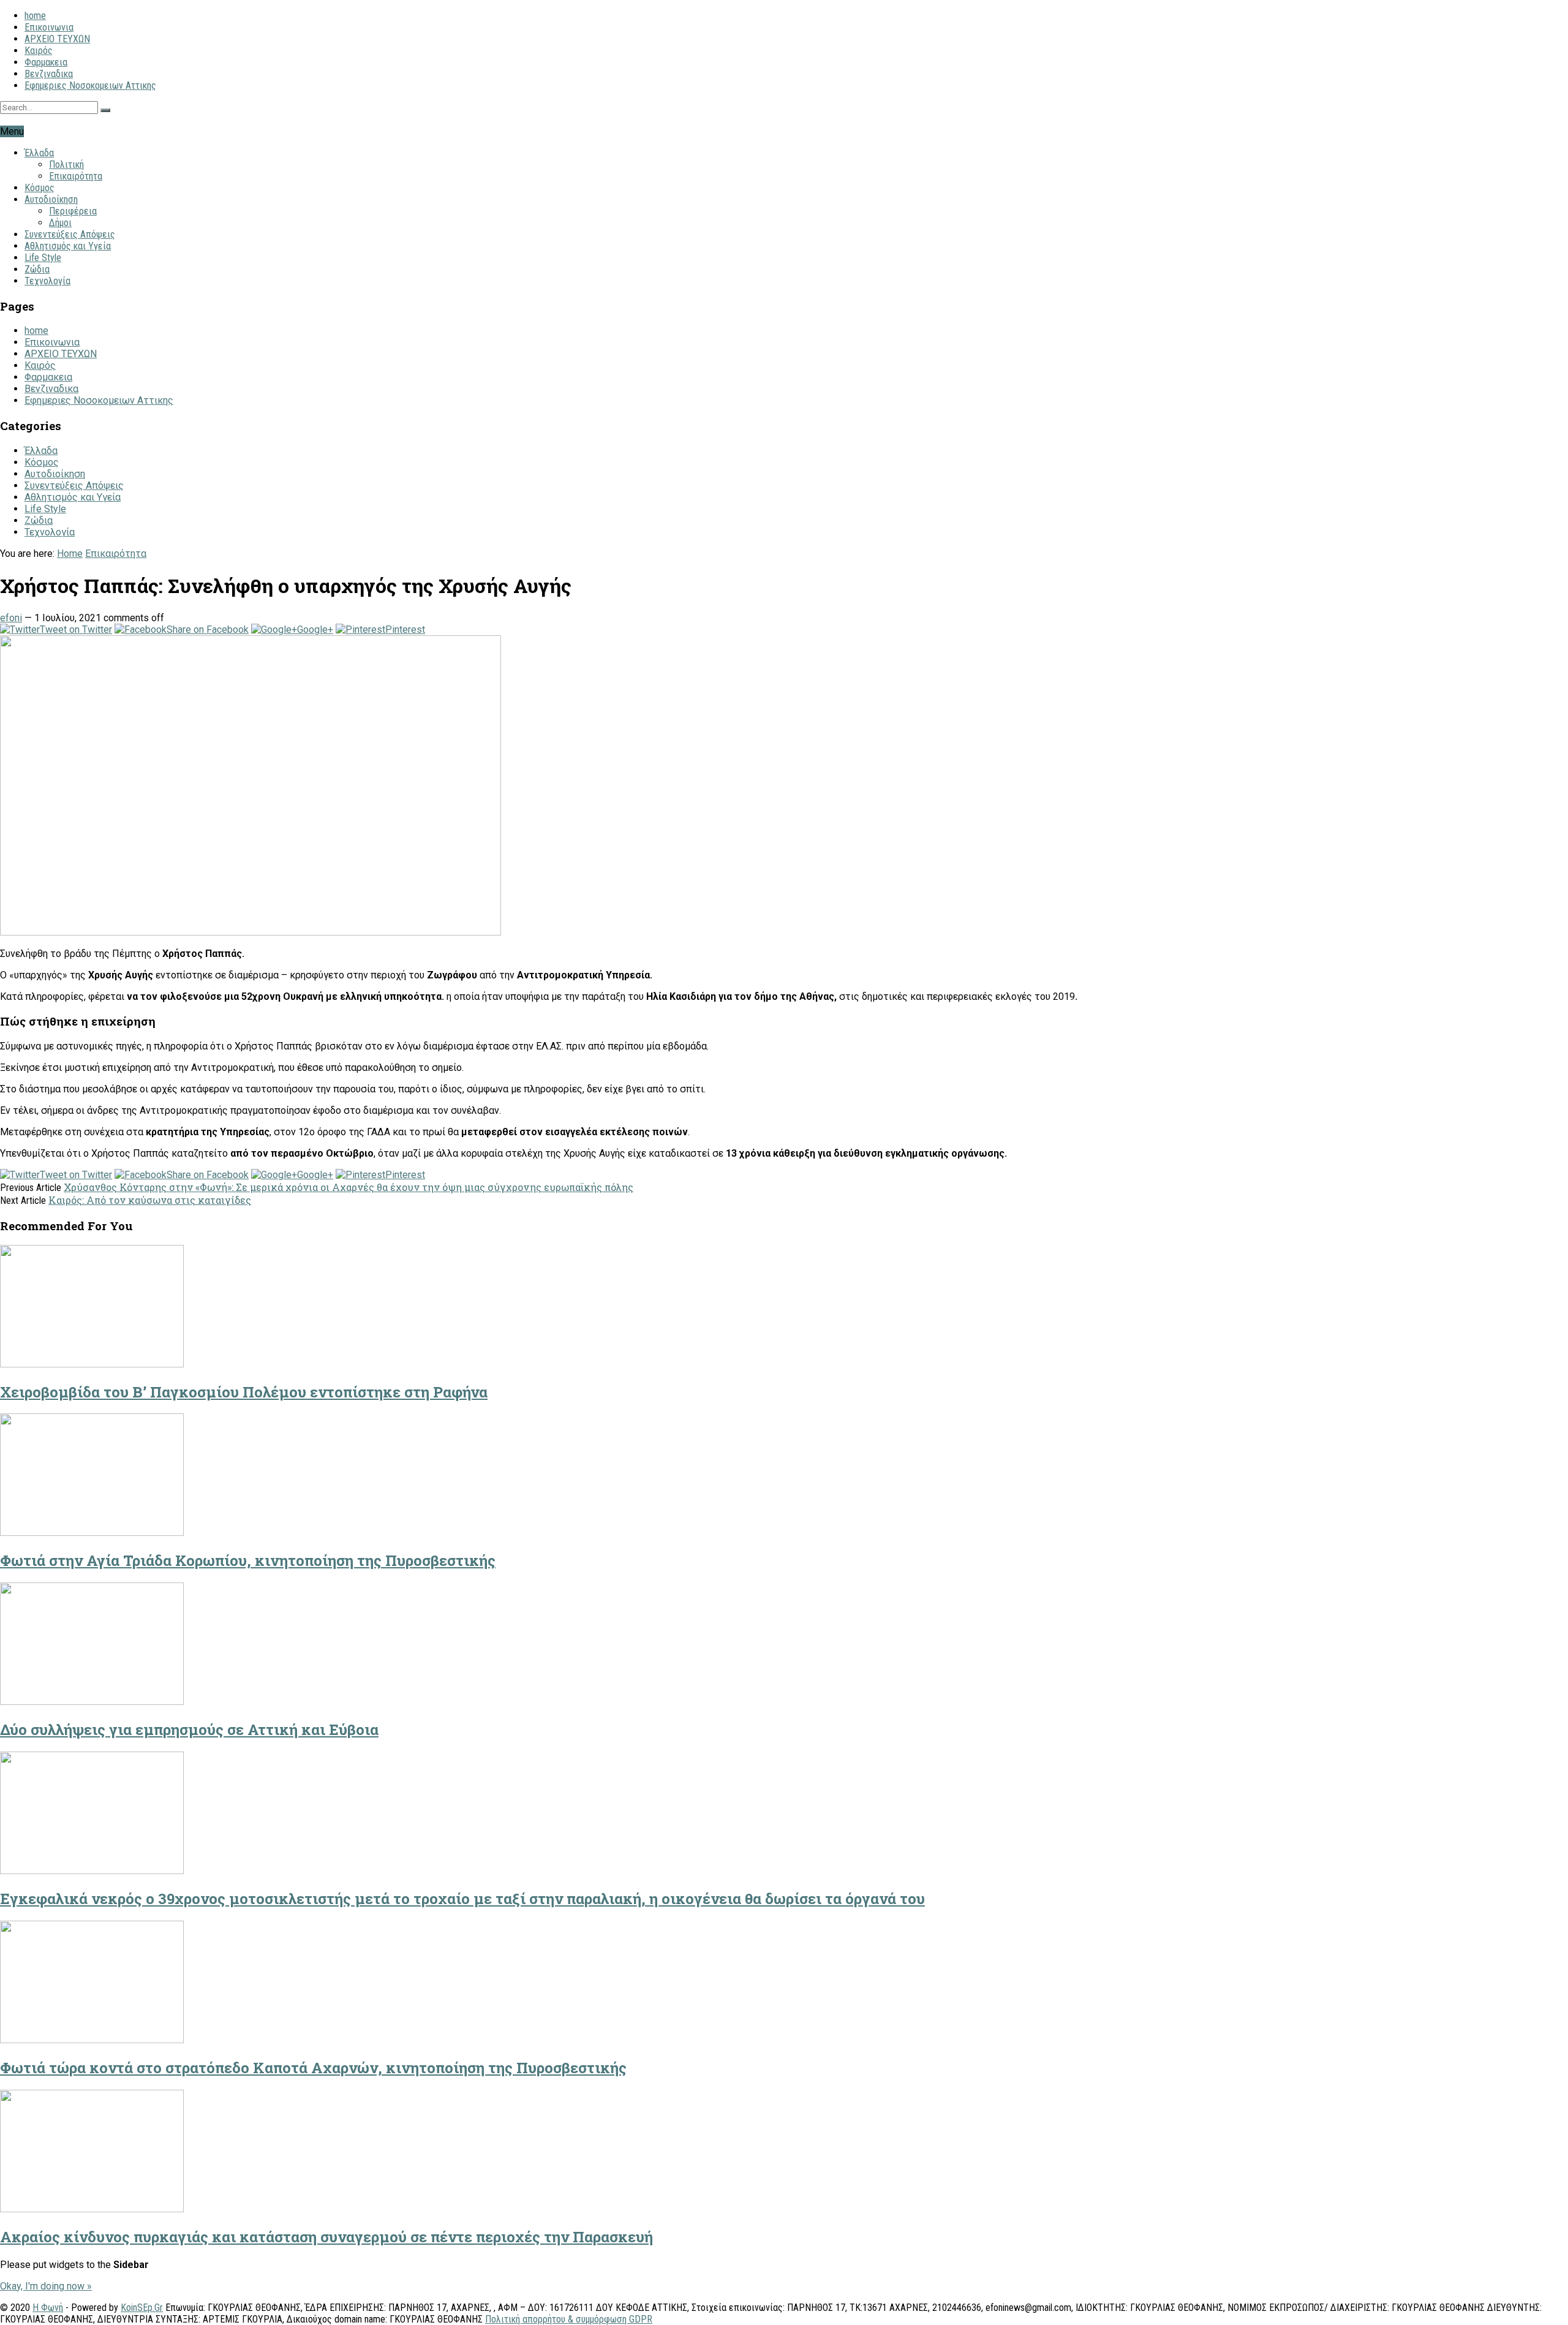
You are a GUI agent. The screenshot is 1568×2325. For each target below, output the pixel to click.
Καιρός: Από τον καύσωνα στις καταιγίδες (150, 1200)
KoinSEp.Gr (142, 2308)
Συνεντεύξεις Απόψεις (70, 234)
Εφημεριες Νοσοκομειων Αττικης (90, 85)
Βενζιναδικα (49, 74)
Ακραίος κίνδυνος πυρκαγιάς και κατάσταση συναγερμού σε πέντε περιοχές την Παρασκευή (326, 2237)
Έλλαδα (39, 153)
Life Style (43, 258)
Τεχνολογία (47, 281)
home (35, 16)
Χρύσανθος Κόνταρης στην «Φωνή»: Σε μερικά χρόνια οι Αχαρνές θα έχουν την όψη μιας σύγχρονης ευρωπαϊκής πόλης (349, 1187)
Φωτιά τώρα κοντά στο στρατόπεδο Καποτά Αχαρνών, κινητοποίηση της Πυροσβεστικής (313, 2068)
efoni (11, 618)
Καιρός (39, 51)
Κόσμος (40, 188)
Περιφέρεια (73, 211)
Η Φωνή (48, 2308)
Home (70, 554)
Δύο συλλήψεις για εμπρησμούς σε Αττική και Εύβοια (189, 1730)
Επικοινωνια (49, 27)
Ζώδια (37, 269)
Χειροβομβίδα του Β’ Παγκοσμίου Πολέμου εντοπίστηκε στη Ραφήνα (244, 1392)
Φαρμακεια (46, 62)
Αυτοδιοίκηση (51, 199)
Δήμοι (60, 223)
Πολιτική (66, 164)
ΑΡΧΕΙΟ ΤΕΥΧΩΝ (57, 39)
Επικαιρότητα (76, 176)
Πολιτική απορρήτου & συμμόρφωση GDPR (569, 2319)
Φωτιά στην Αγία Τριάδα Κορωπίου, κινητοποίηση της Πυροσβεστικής (248, 1560)
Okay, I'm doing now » (46, 2286)
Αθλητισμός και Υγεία (68, 246)
